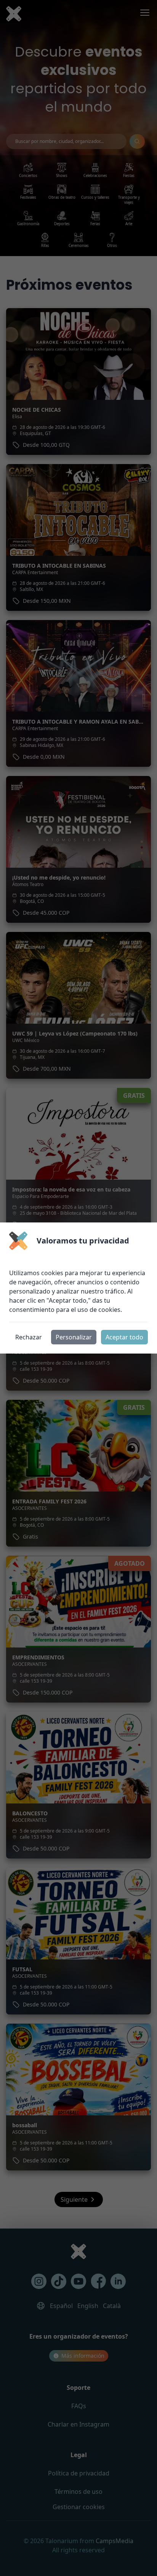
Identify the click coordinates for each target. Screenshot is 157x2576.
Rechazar (29, 1337)
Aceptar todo (124, 1337)
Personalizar (74, 1337)
